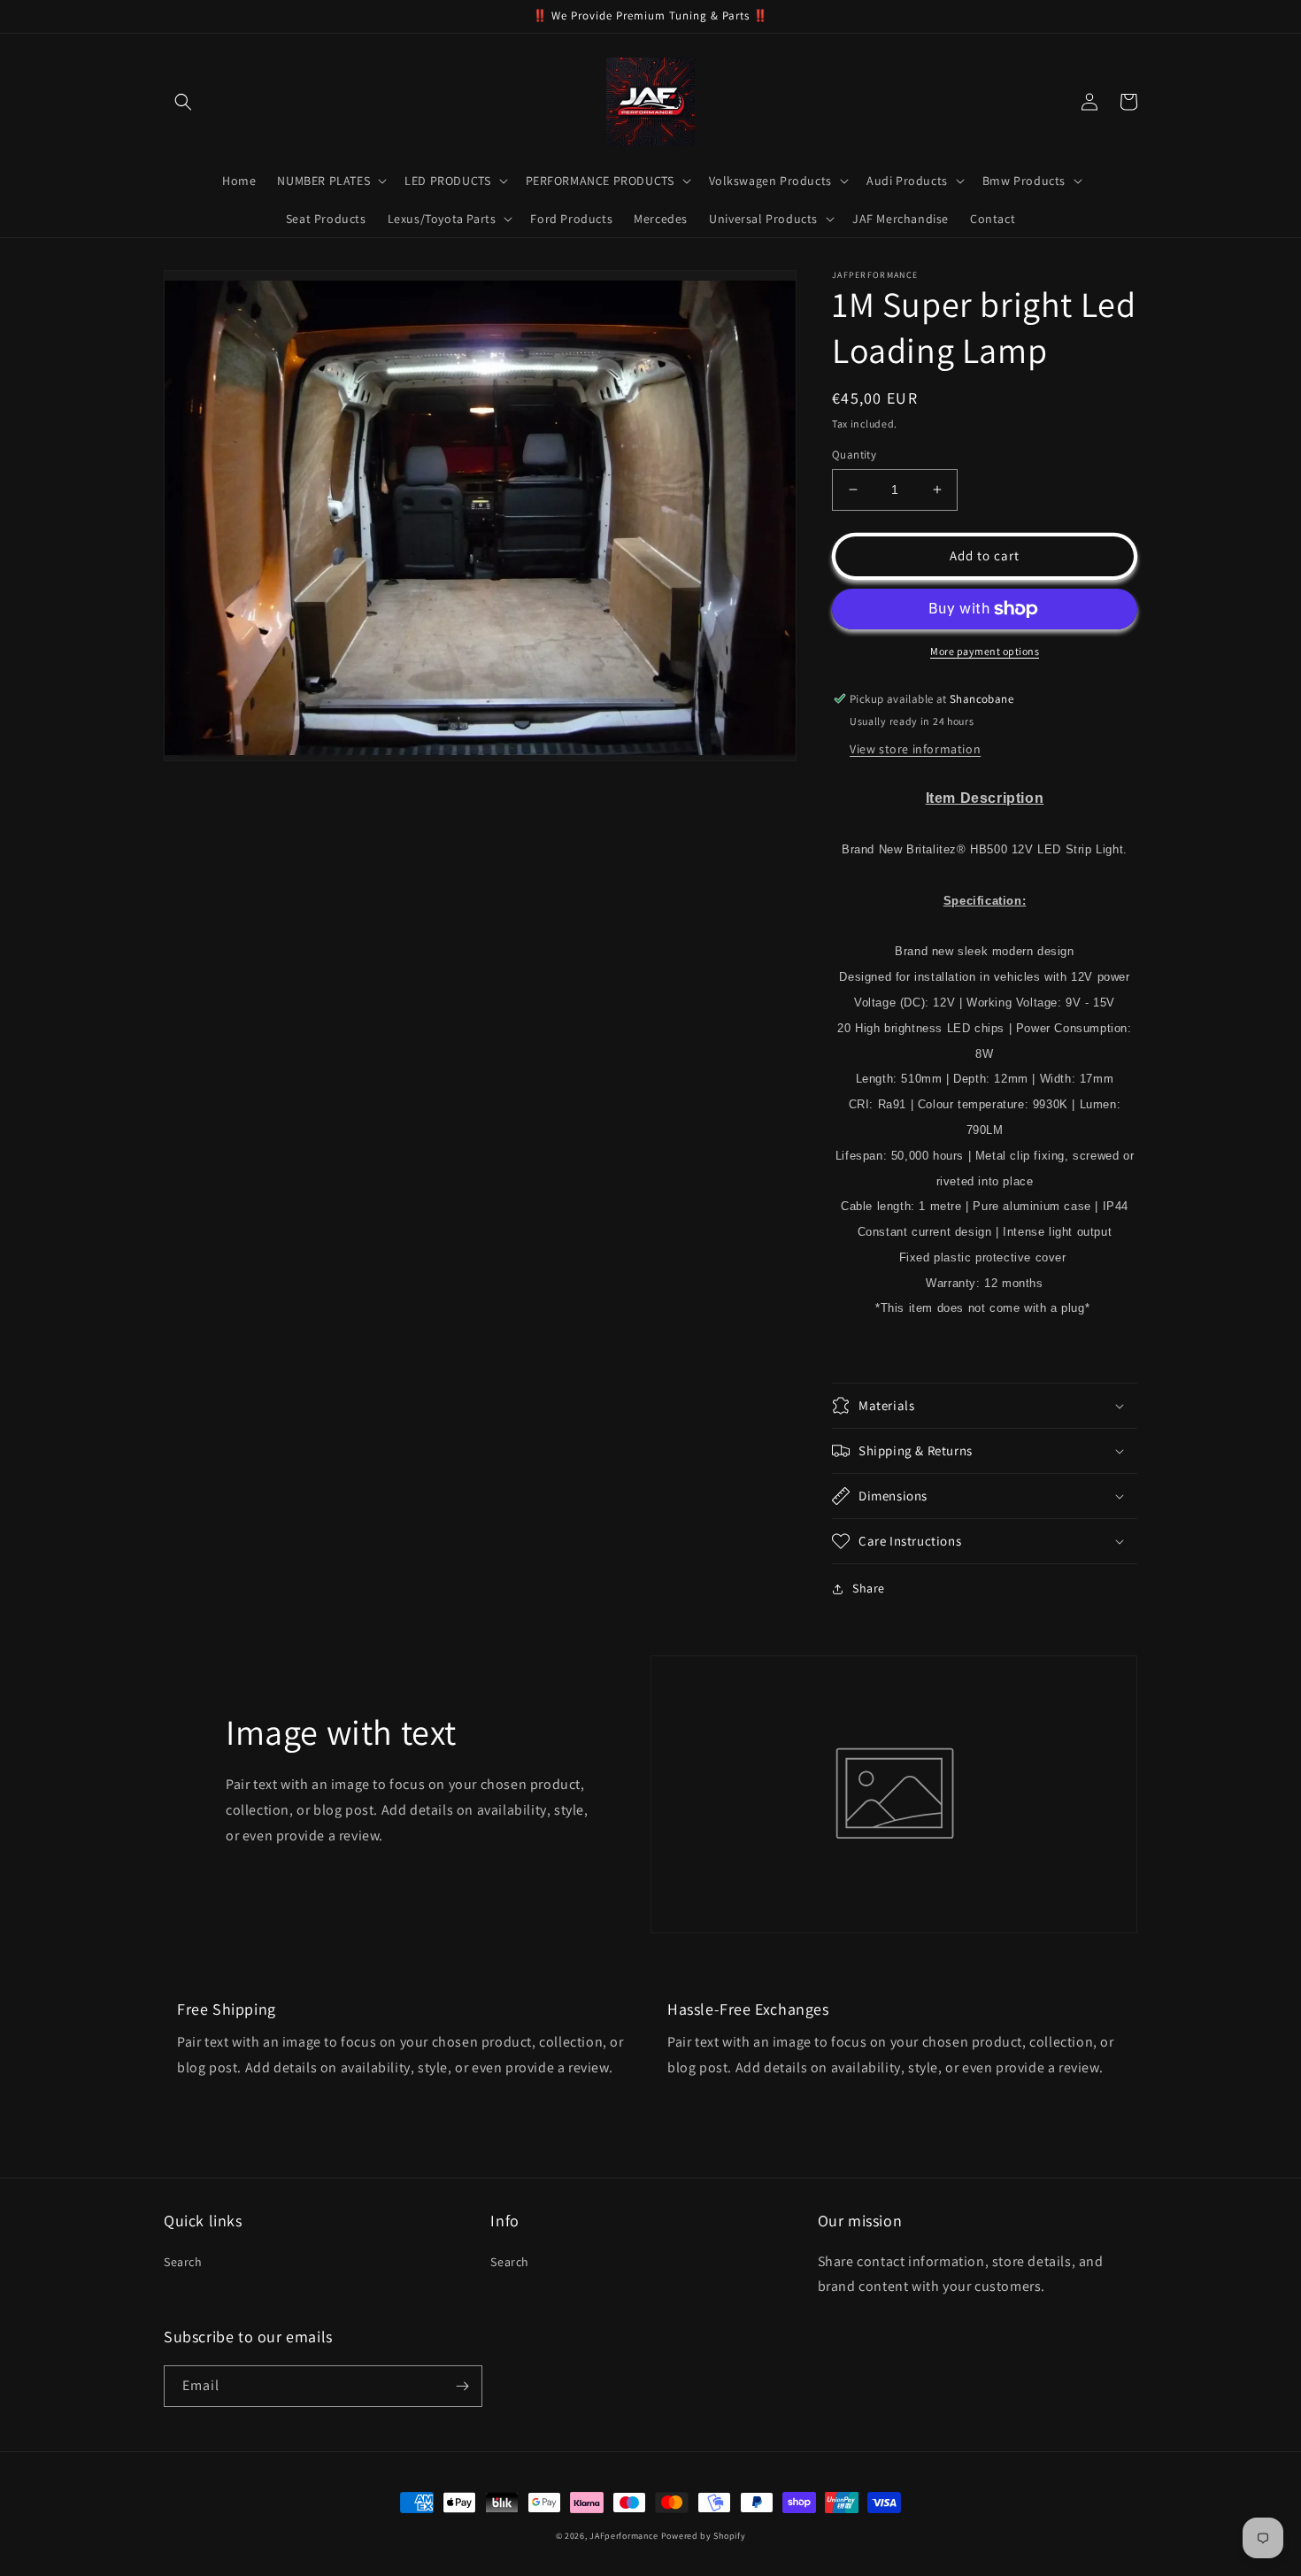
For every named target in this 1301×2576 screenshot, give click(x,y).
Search (183, 2262)
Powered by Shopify (704, 2536)
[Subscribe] (462, 2386)
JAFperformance (624, 2536)
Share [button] (869, 1588)
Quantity (854, 455)
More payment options (985, 651)
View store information (915, 749)
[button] (183, 102)
